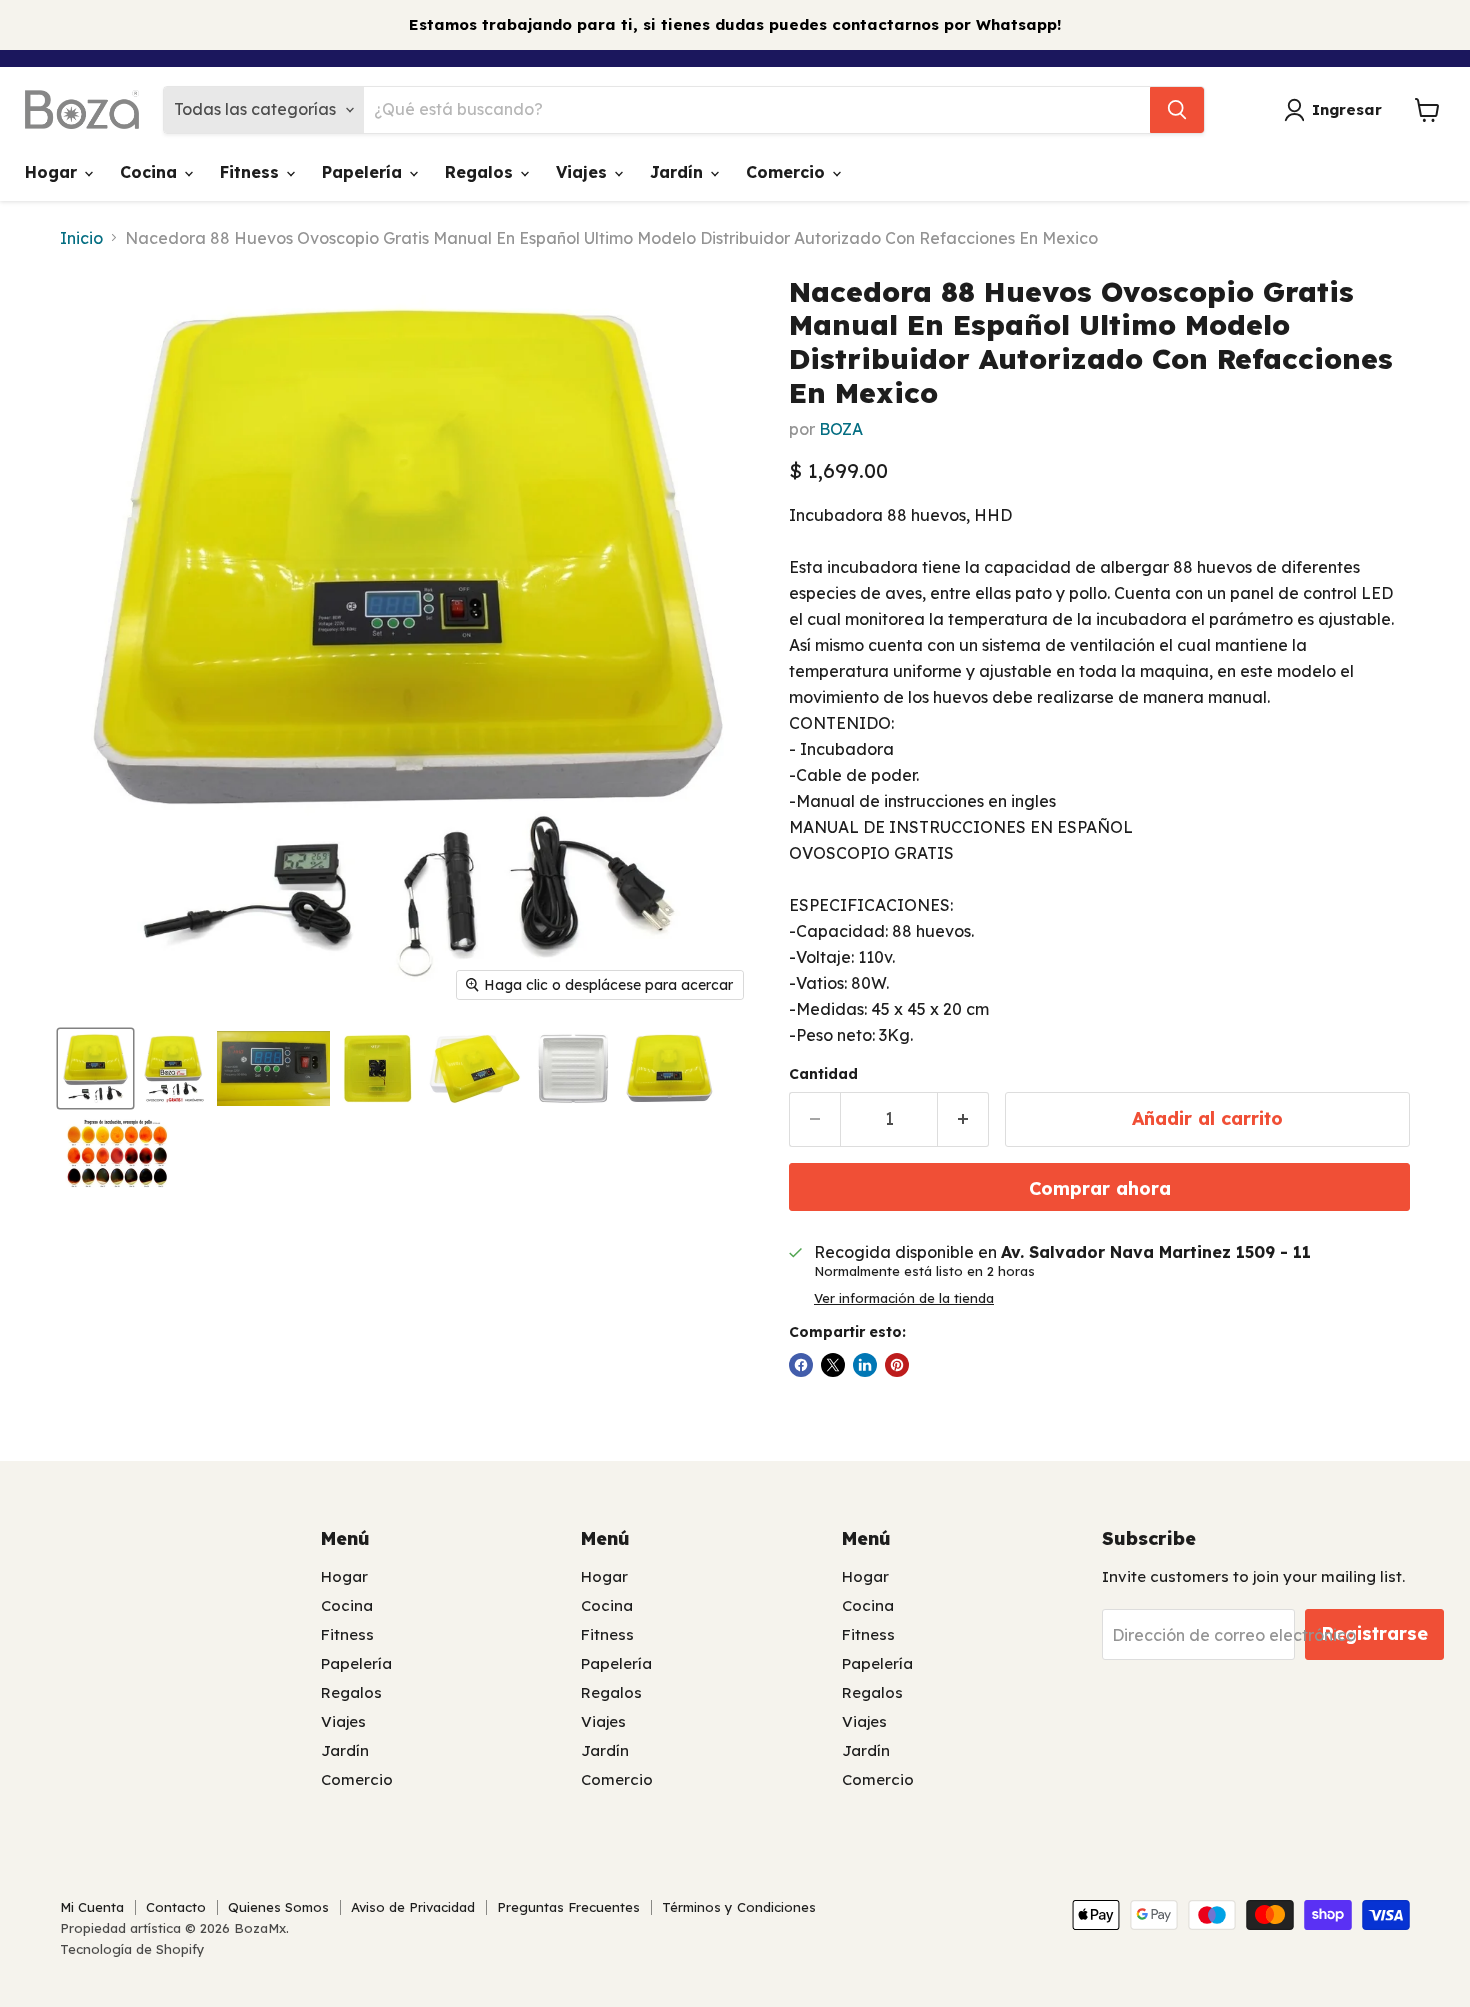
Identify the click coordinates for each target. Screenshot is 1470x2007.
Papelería (364, 172)
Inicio (81, 238)
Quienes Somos (278, 1907)
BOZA (841, 429)
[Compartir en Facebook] (801, 1365)
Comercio (788, 172)
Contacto (176, 1907)
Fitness (252, 172)
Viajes (584, 172)
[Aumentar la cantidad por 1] (963, 1119)
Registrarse (1374, 1633)
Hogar (53, 172)
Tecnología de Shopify (132, 1949)
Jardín (679, 172)
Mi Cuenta (92, 1907)
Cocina (151, 172)
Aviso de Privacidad (413, 1907)
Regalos (481, 172)
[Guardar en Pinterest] (897, 1365)
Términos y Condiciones (739, 1907)
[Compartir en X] (833, 1365)
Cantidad (823, 1074)
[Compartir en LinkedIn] (865, 1365)
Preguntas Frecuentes (568, 1907)
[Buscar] (1177, 110)
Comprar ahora (1100, 1188)
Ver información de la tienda (904, 1298)
